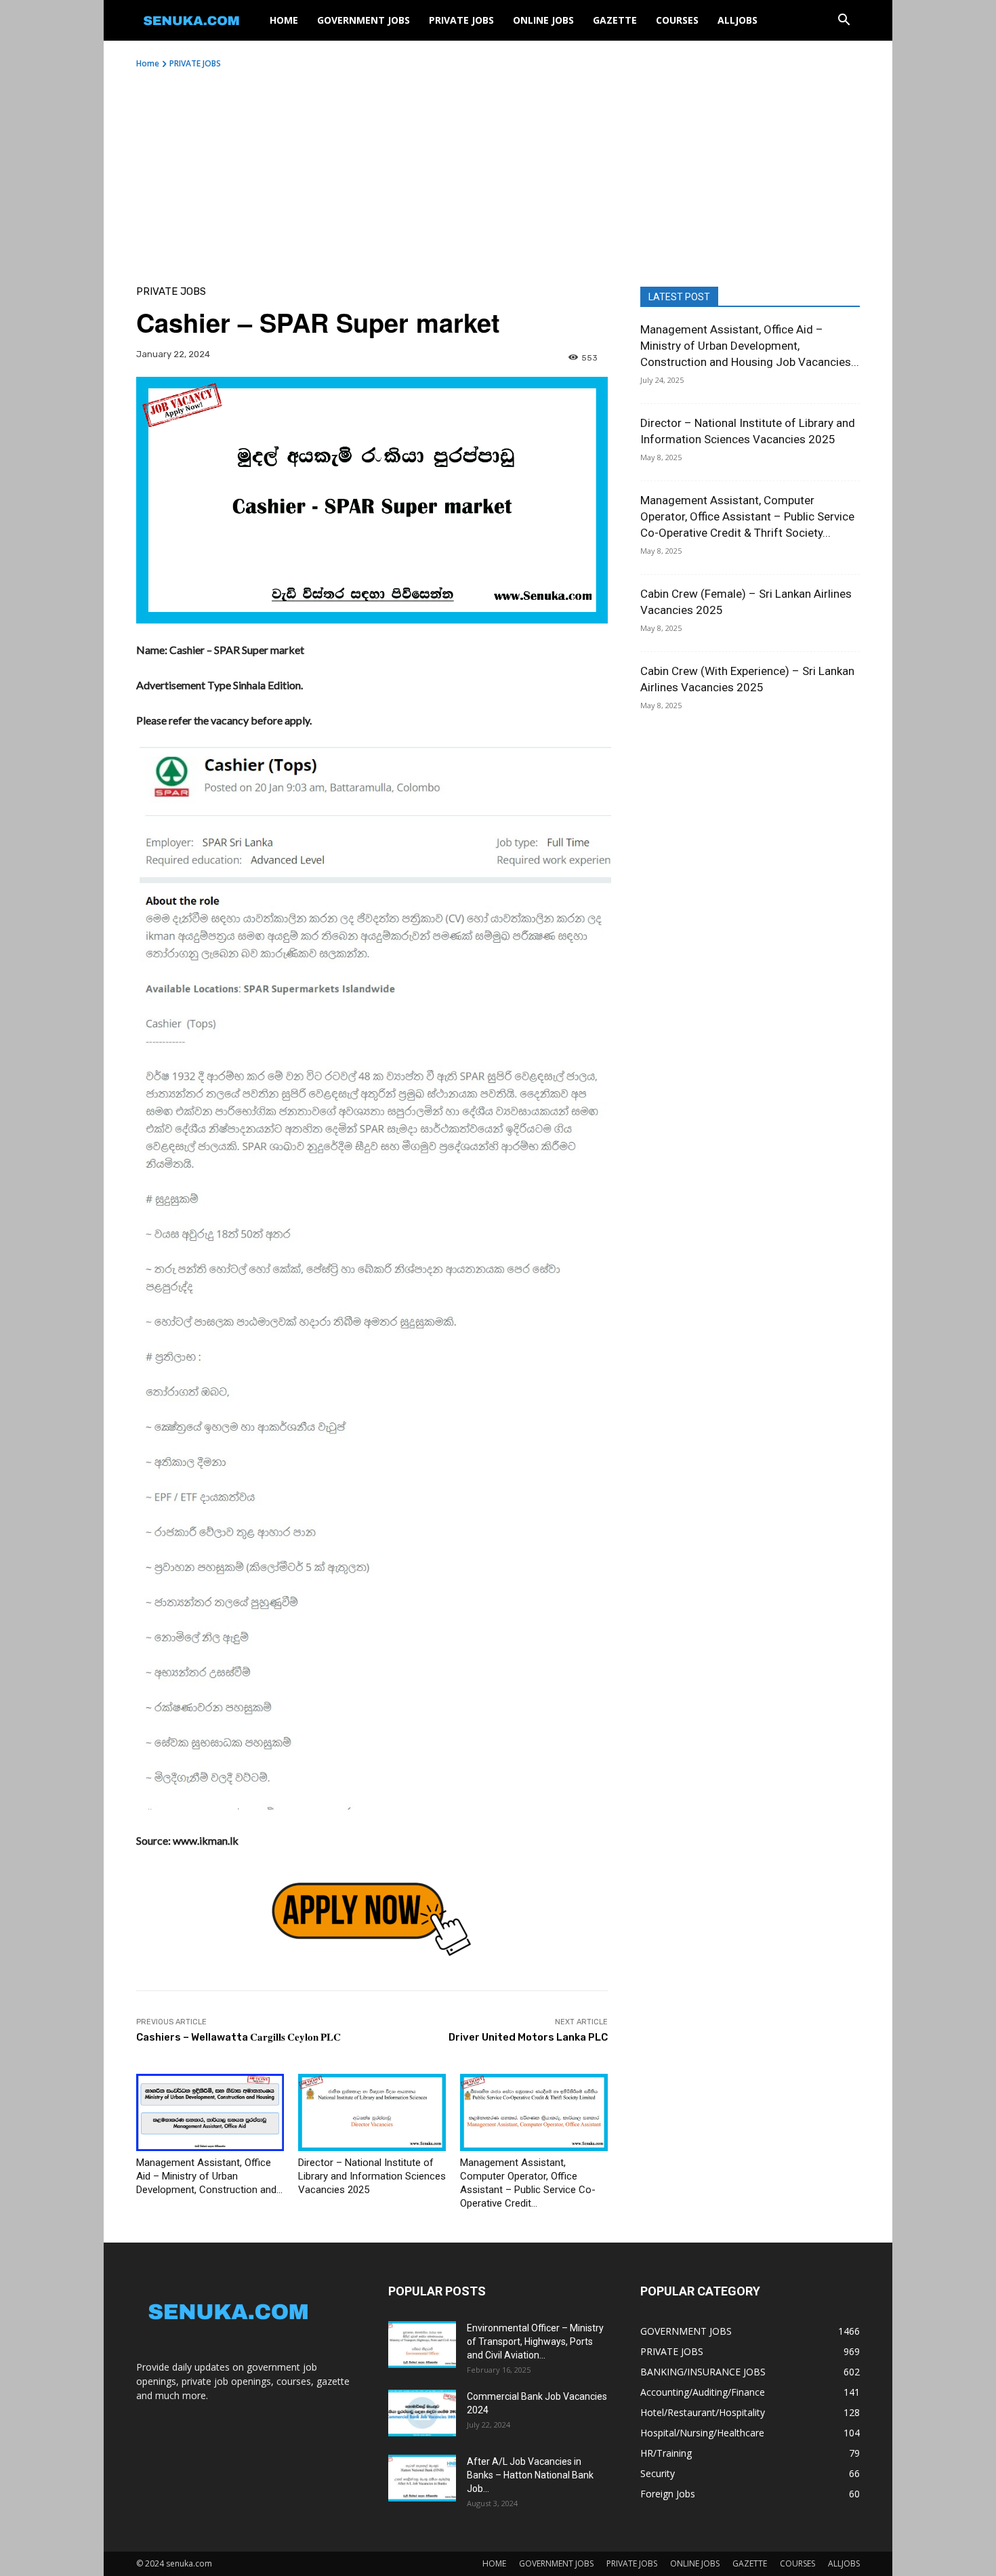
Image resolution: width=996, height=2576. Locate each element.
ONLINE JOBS (543, 20)
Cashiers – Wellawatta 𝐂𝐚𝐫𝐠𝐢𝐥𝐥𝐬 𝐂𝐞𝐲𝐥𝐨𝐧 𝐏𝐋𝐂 (238, 2037)
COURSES (677, 20)
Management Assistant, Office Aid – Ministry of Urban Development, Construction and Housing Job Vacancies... (750, 346)
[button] (844, 21)
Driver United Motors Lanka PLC (528, 2037)
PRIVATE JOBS (461, 20)
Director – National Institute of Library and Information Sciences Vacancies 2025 (372, 2176)
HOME (284, 20)
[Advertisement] (498, 171)
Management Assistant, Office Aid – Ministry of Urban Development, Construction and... (209, 2176)
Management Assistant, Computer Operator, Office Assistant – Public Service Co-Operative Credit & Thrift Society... (747, 516)
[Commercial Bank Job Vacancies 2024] (422, 2413)
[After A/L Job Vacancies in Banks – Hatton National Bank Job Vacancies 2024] (422, 2478)
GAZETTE (615, 20)
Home (148, 63)
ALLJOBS (738, 20)
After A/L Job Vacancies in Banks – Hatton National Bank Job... (530, 2475)
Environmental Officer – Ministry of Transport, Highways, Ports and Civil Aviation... (535, 2342)
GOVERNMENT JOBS (364, 20)
